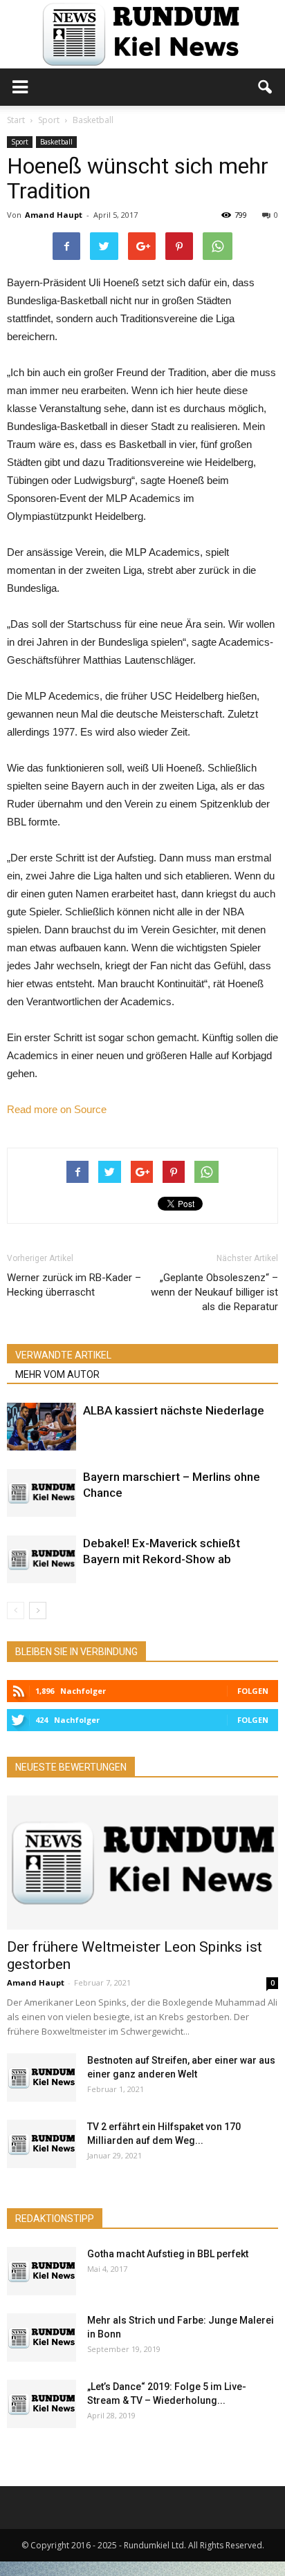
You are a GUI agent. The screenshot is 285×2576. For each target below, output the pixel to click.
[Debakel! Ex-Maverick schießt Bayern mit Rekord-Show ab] (42, 1559)
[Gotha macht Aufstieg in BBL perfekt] (42, 2271)
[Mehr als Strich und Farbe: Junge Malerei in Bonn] (42, 2337)
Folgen (253, 1691)
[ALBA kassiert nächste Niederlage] (42, 1427)
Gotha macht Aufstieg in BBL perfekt (168, 2254)
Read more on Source (57, 1109)
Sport (20, 142)
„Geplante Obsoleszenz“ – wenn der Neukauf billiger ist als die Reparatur (214, 1292)
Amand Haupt (54, 215)
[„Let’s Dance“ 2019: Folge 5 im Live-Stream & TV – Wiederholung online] (42, 2404)
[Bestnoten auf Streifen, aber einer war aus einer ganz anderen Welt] (42, 2078)
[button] (266, 87)
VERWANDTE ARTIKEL (63, 1355)
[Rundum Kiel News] (142, 34)
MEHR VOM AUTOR (57, 1374)
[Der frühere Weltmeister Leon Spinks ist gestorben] (142, 1863)
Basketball (56, 142)
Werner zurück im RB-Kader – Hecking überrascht (74, 1285)
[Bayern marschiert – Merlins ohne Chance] (42, 1493)
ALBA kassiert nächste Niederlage (174, 1410)
